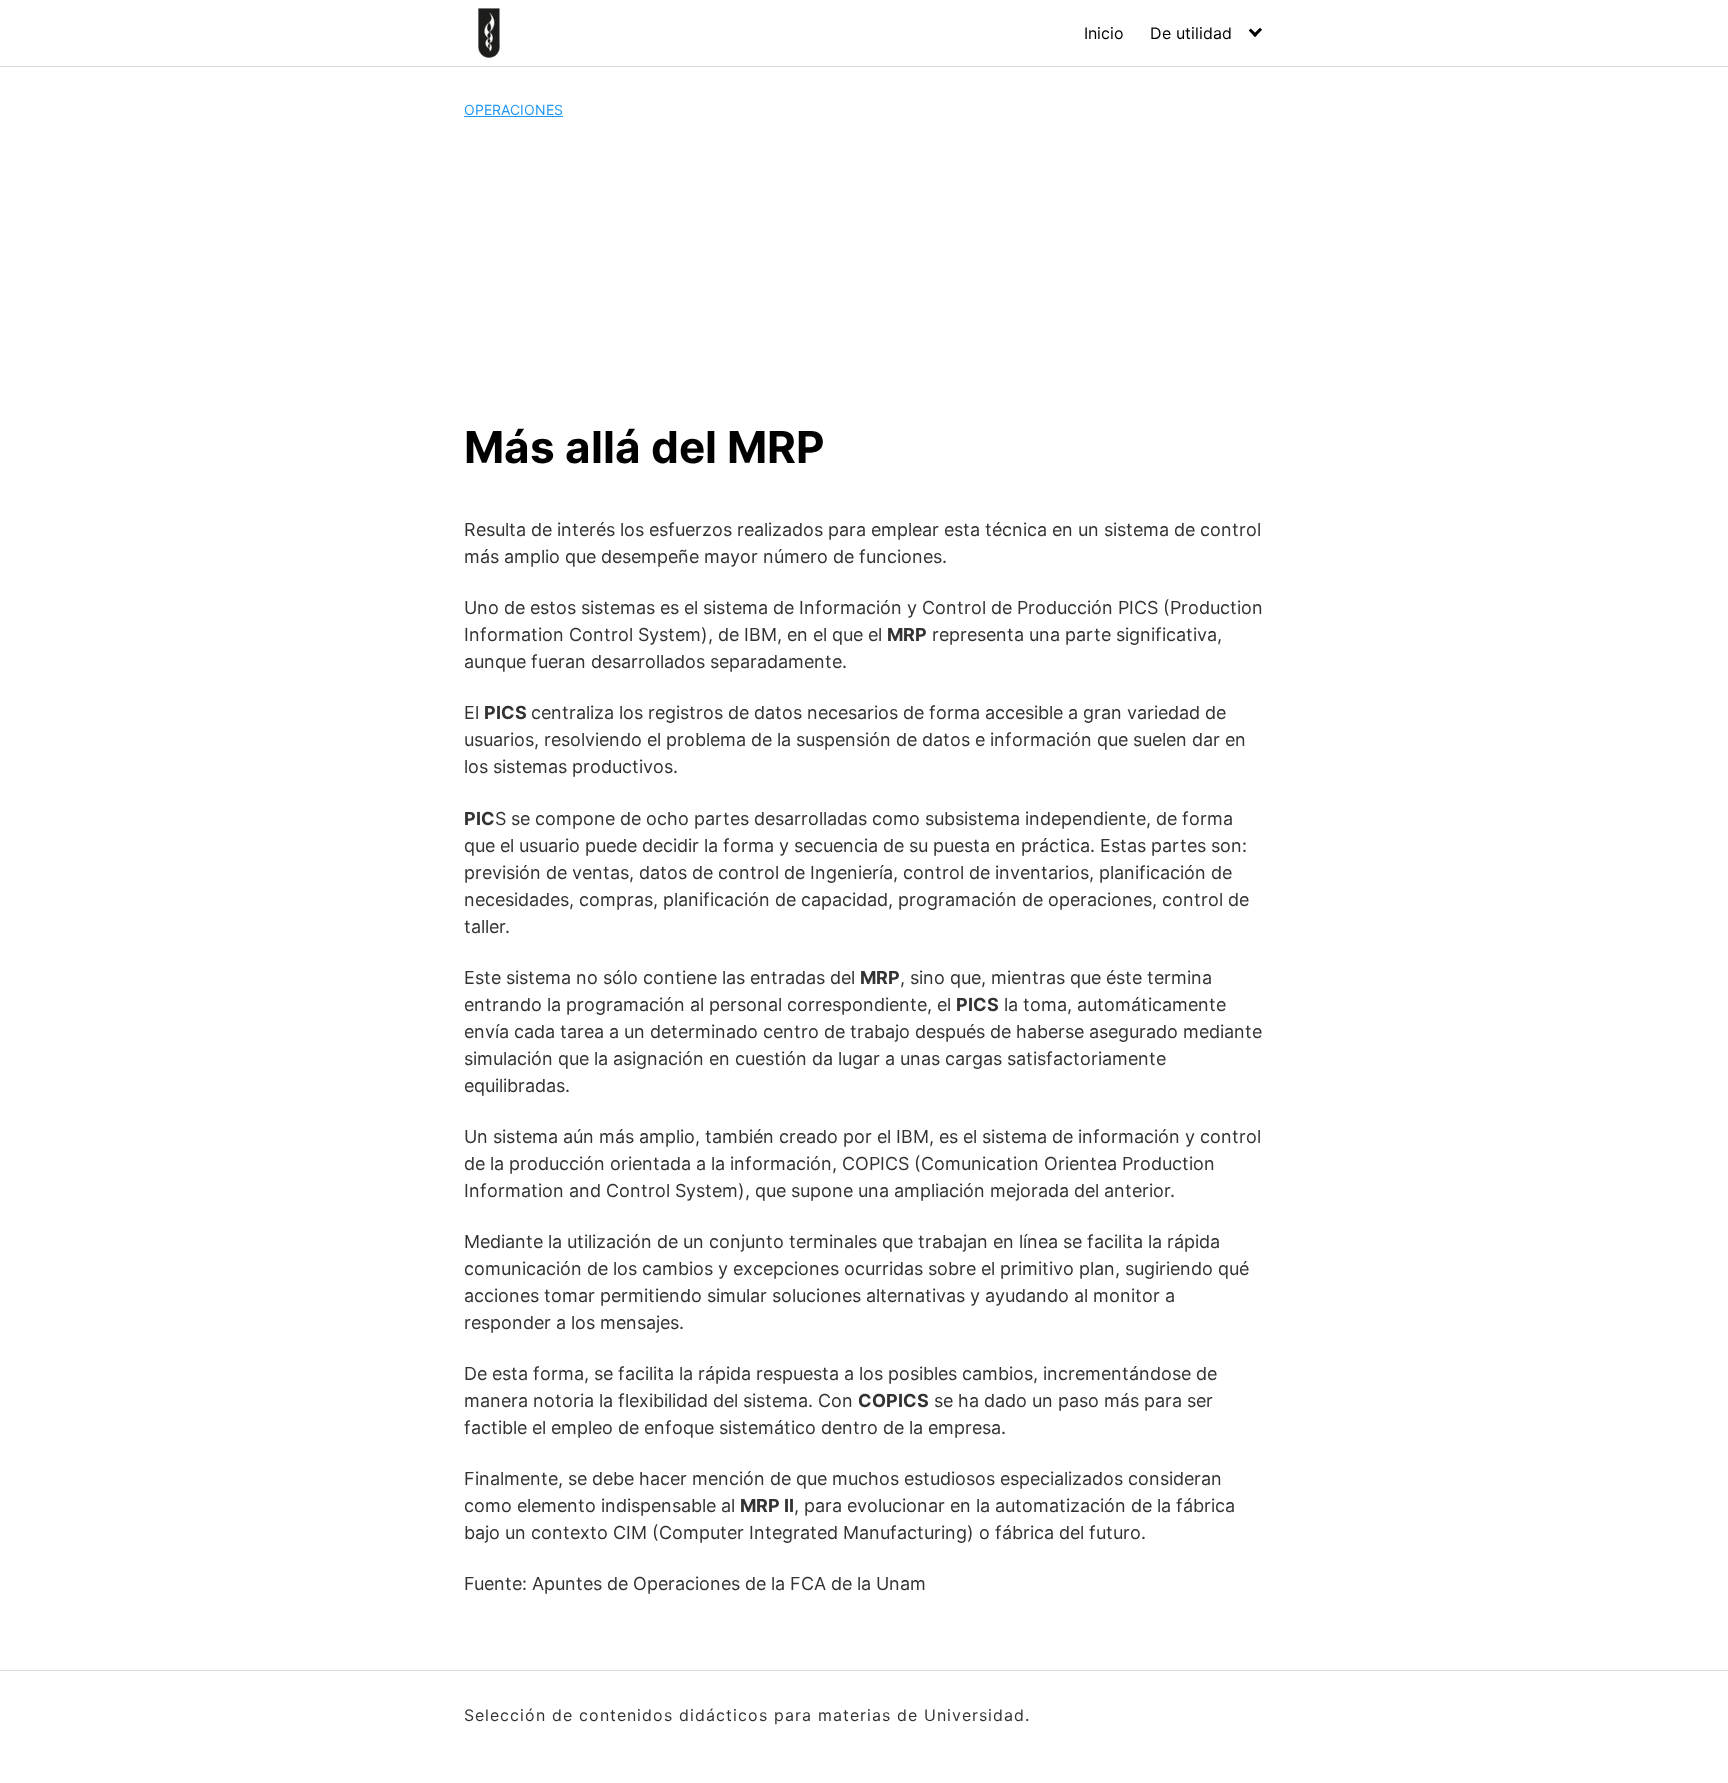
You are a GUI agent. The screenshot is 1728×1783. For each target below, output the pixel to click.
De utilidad (1191, 33)
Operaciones (513, 109)
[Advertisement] (864, 270)
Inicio (1104, 33)
